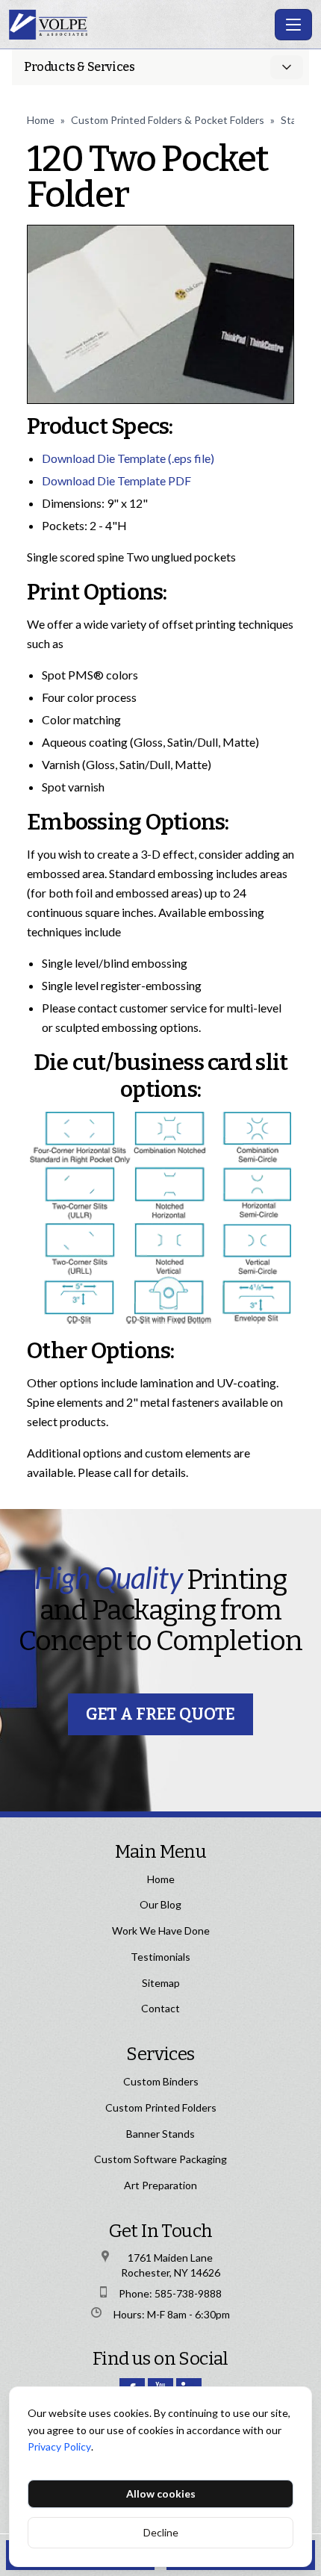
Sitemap (161, 1983)
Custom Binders (161, 2081)
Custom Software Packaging (160, 2159)
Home (41, 120)
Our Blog (160, 1904)
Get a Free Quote (160, 1714)
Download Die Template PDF (116, 480)
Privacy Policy (59, 2446)
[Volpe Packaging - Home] (139, 25)
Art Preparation (160, 2185)
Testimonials (160, 1957)
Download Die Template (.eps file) (128, 458)
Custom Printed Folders (161, 2107)
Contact (160, 2008)
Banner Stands (160, 2134)
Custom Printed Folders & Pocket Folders (168, 120)
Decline (161, 2532)
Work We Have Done (161, 1931)
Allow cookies (161, 2493)
